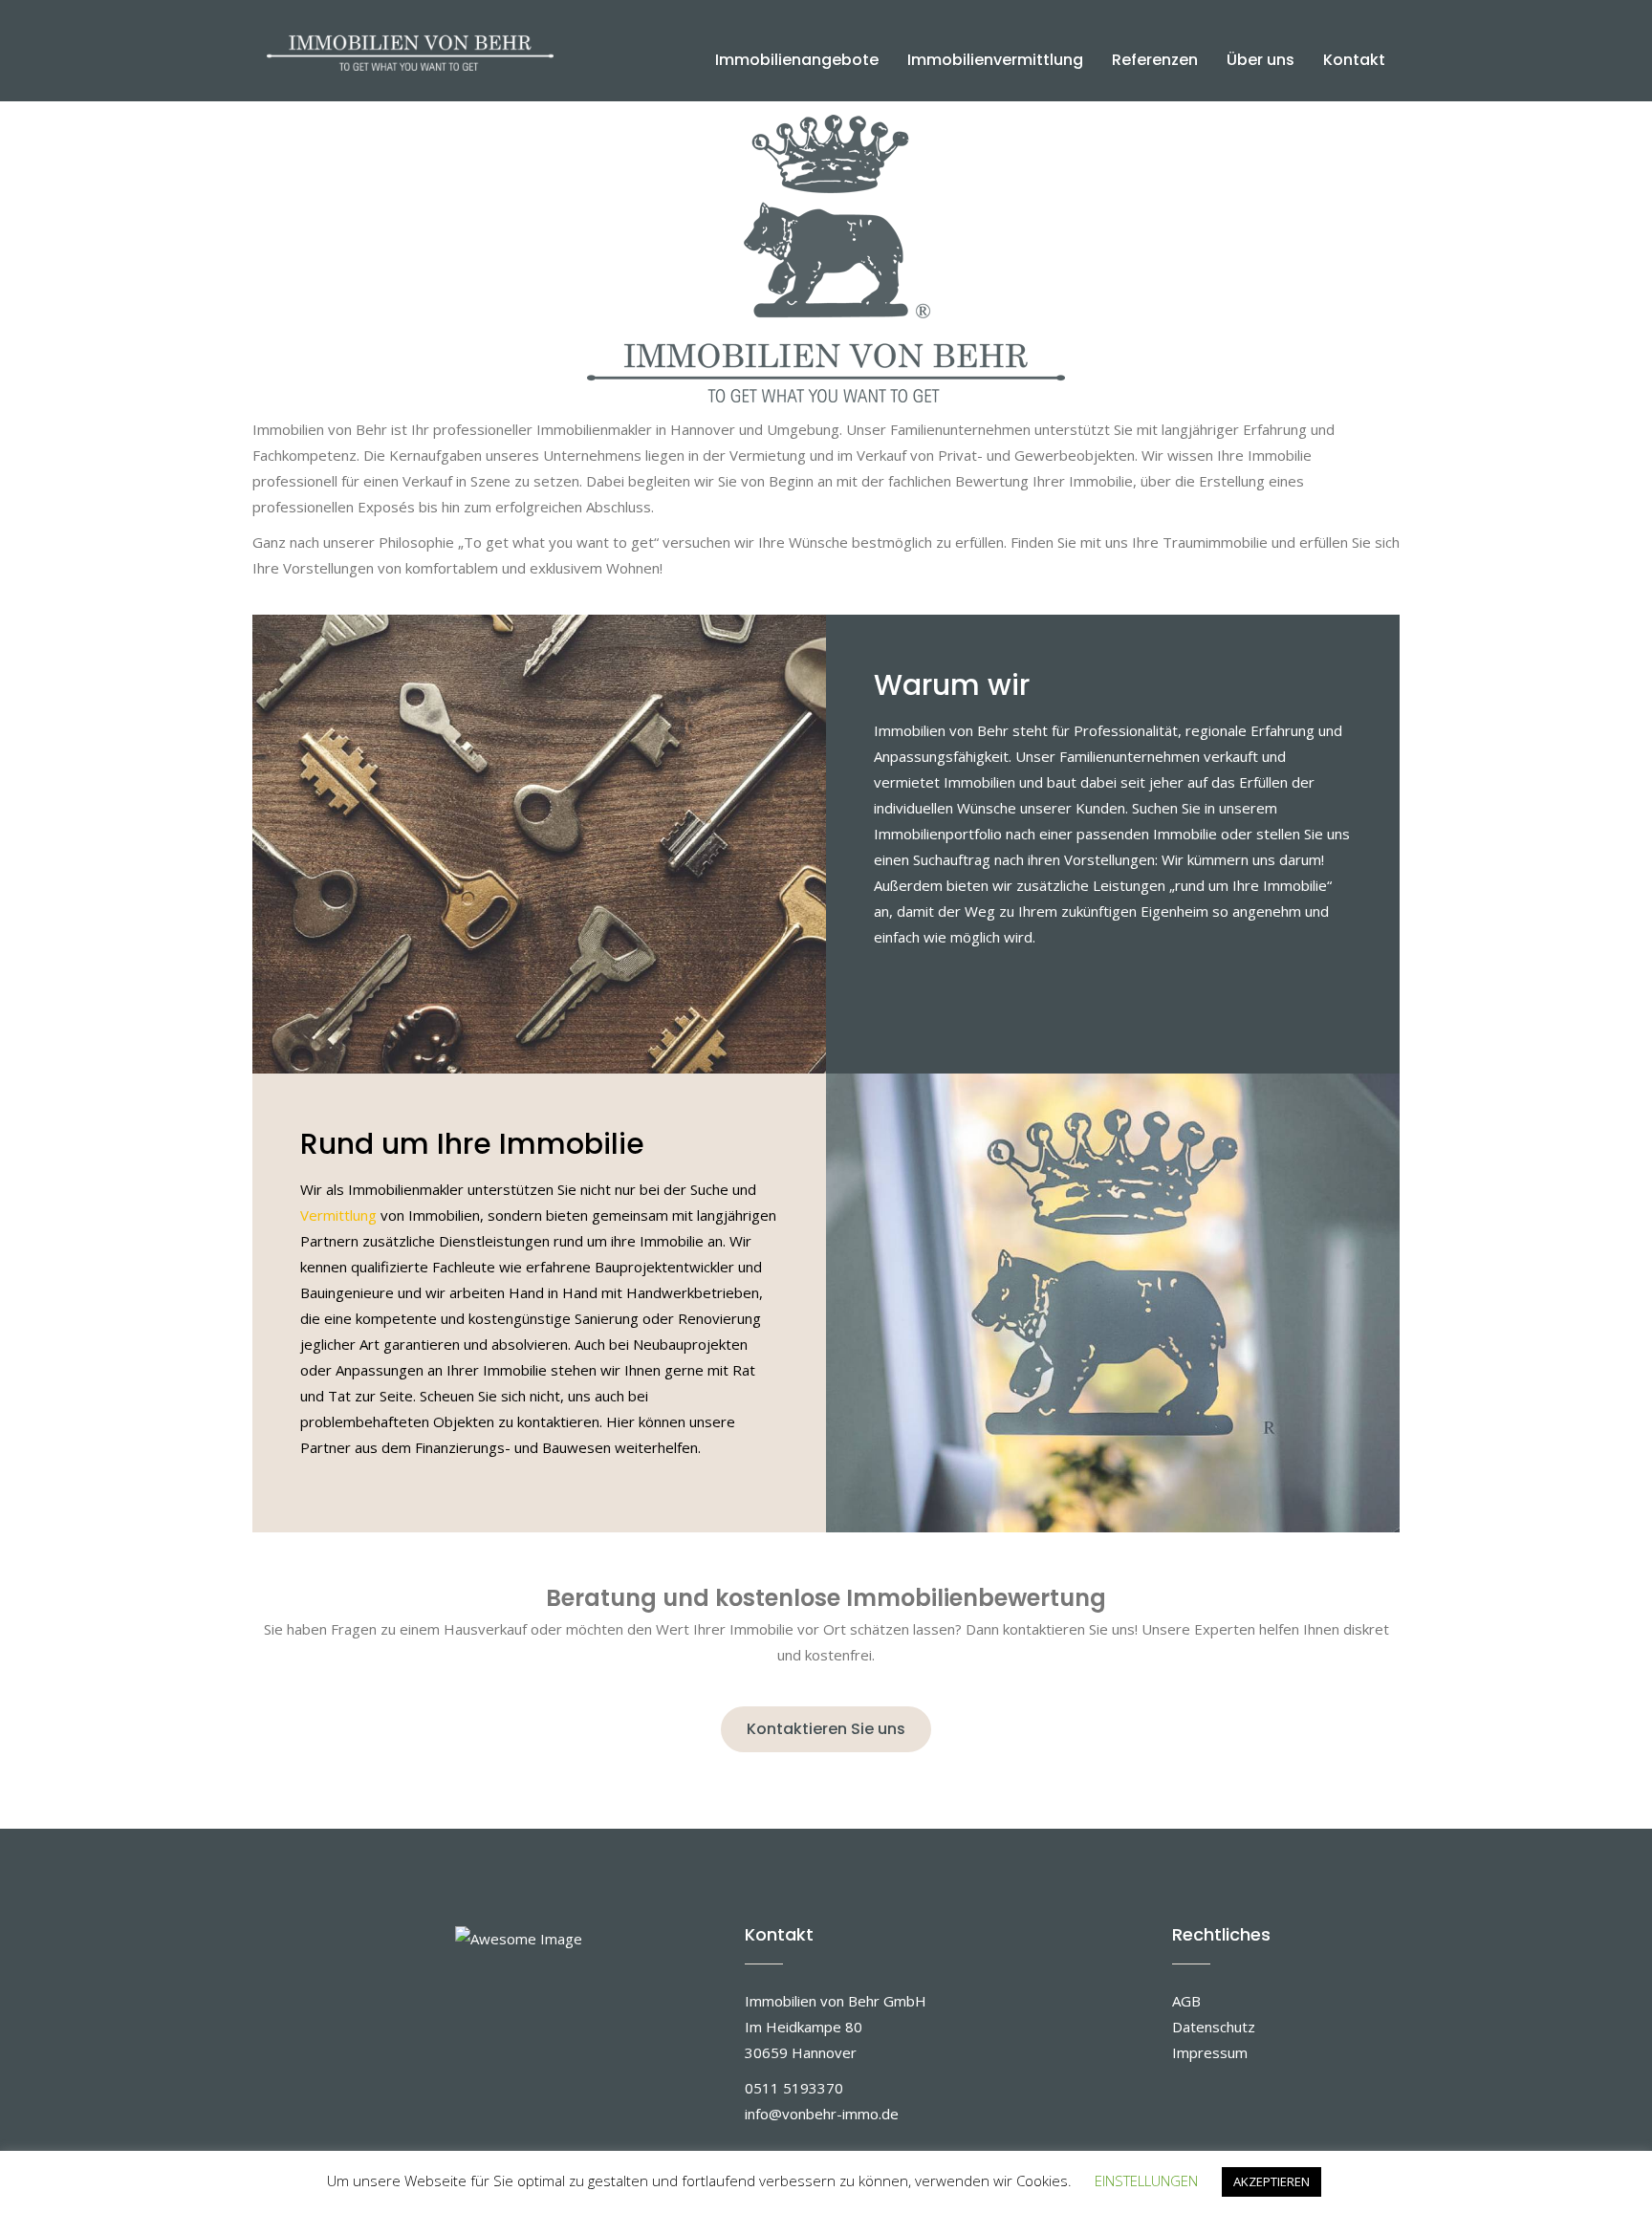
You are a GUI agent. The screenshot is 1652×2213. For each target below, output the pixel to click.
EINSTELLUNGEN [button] (1146, 2180)
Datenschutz (1214, 2027)
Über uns (1261, 60)
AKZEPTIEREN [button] (1272, 2181)
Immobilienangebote (797, 60)
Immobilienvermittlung (995, 60)
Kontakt (1354, 60)
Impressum (1210, 2052)
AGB (1186, 2001)
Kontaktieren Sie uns (826, 1729)
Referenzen (1155, 60)
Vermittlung (338, 1215)
